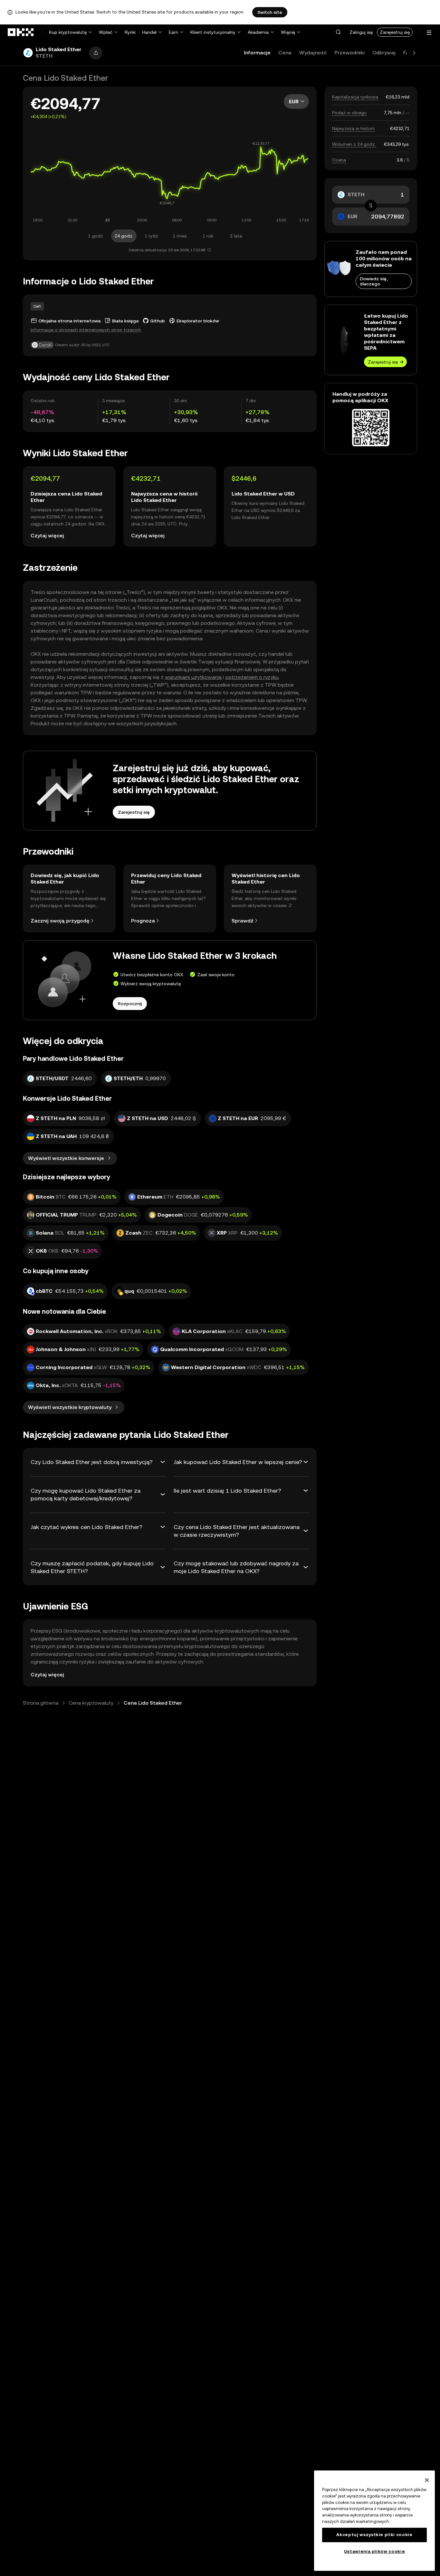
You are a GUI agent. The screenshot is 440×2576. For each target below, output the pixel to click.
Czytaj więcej (47, 536)
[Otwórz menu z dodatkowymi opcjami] (429, 33)
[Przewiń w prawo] (414, 53)
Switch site (270, 12)
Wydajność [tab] (313, 53)
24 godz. (124, 236)
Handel (149, 32)
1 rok (208, 236)
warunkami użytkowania (193, 677)
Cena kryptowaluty (91, 1703)
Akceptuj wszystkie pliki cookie (374, 2535)
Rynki (130, 32)
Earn (173, 32)
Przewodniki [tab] (349, 53)
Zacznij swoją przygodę (60, 921)
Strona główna (41, 1703)
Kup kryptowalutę (68, 32)
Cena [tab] (285, 53)
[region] (374, 2521)
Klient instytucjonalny (213, 32)
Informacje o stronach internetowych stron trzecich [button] (86, 330)
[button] (338, 32)
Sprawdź (243, 921)
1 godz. (96, 236)
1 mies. (180, 236)
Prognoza (143, 921)
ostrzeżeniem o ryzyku (252, 677)
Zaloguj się (361, 32)
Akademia (258, 32)
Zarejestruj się (395, 32)
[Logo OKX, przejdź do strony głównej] (21, 32)
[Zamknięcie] (427, 2480)
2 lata (236, 236)
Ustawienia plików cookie (375, 2551)
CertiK (45, 345)
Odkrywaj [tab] (384, 53)
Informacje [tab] (257, 53)
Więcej (288, 32)
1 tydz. (152, 236)
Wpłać (106, 32)
